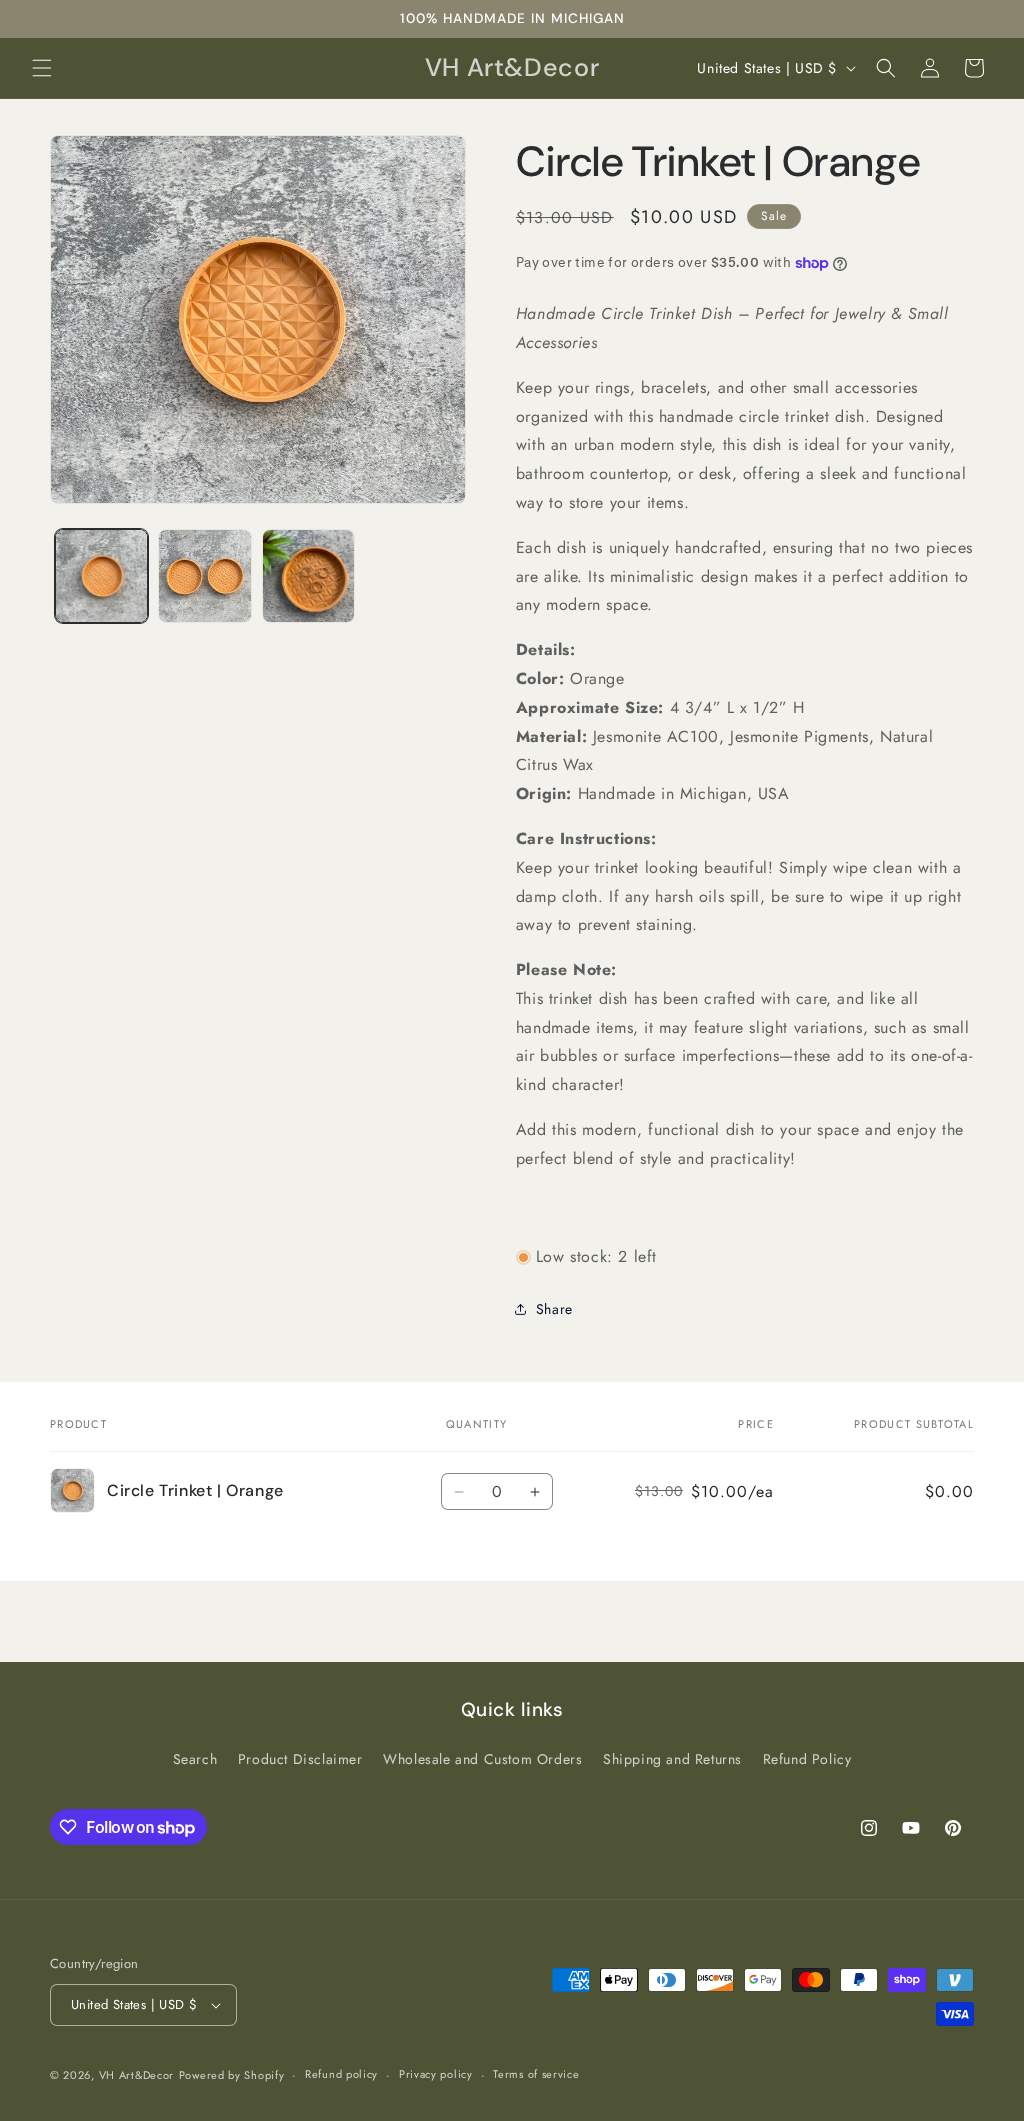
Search (195, 1759)
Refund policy (341, 2074)
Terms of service (536, 2074)
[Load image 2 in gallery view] (204, 575)
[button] (42, 68)
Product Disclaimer (300, 1759)
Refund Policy (807, 1759)
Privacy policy (436, 2074)
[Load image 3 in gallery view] (308, 575)
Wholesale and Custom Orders (482, 1759)
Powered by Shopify (232, 2075)
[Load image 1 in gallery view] (101, 575)
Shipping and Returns (672, 1759)
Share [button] (554, 1309)
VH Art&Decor (136, 2075)
